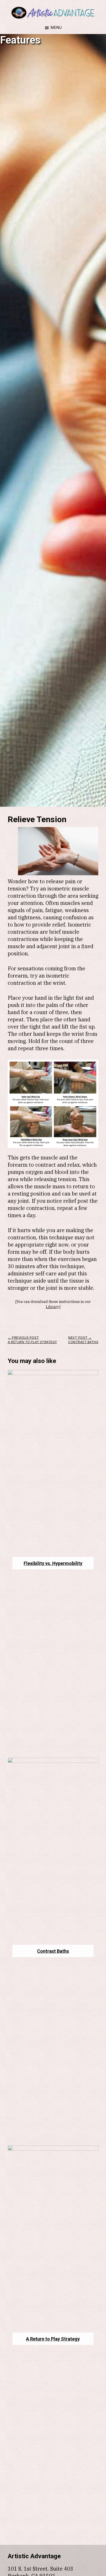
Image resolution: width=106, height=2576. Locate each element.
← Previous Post (32, 1340)
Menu (56, 27)
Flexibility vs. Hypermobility (53, 1563)
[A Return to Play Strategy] (53, 2149)
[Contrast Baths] (53, 1761)
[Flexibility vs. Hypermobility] (53, 1373)
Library (52, 1307)
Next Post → (83, 1340)
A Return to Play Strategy (53, 2339)
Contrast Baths (53, 1951)
